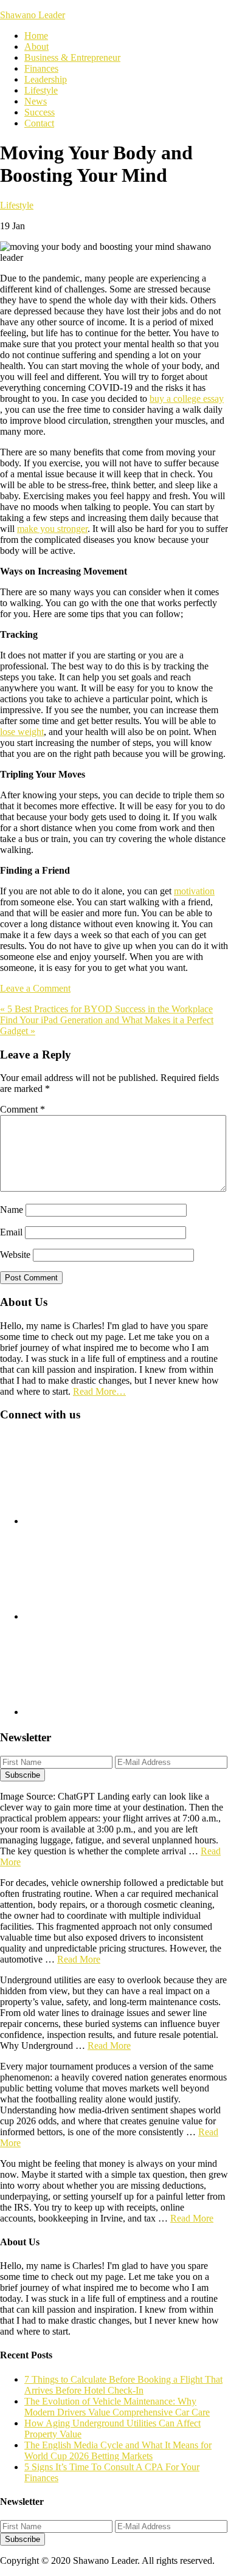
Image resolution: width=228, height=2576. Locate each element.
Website (15, 1255)
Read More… (99, 1391)
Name (12, 1210)
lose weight (22, 732)
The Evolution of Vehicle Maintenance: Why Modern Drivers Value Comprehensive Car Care (117, 2407)
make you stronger (52, 529)
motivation (194, 891)
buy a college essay (187, 399)
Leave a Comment (35, 988)
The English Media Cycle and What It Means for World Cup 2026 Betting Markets (118, 2450)
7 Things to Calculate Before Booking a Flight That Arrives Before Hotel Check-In (123, 2385)
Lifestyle (17, 205)
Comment (22, 1109)
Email (11, 1232)
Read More (79, 1959)
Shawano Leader (33, 15)
